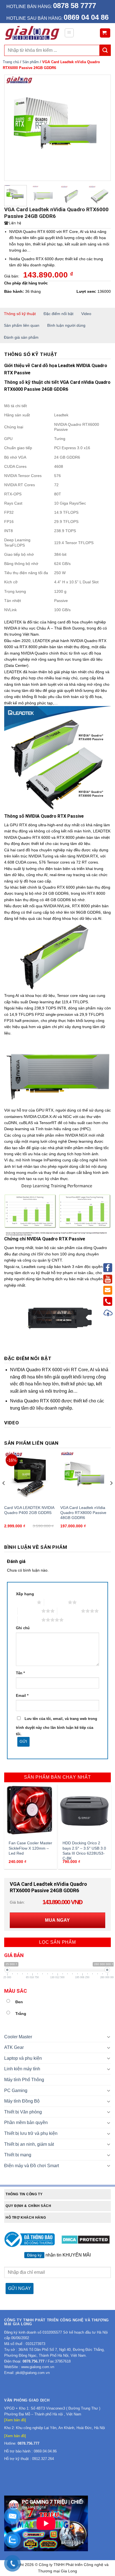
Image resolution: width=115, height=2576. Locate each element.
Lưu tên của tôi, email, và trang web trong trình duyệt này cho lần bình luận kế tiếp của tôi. (57, 1726)
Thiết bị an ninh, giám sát (29, 2144)
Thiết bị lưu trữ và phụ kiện (31, 2133)
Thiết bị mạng (18, 2155)
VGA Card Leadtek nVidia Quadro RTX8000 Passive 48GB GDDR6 (83, 1513)
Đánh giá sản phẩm (21, 337)
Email (22, 1696)
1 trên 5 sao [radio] (25, 1602)
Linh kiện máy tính (22, 2069)
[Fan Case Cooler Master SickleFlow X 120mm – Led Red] (31, 1811)
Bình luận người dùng (66, 325)
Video (86, 314)
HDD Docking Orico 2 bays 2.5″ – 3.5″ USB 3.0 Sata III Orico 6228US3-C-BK (84, 1851)
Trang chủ (11, 62)
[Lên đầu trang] (108, 1314)
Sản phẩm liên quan (22, 325)
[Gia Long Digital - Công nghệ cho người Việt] (32, 33)
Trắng (21, 2014)
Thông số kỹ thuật (20, 314)
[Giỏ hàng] (105, 33)
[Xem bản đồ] (15, 2420)
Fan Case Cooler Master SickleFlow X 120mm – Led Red (30, 1848)
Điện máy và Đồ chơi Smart (32, 2166)
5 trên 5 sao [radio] (29, 1620)
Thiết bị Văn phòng (23, 2112)
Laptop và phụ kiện (23, 2058)
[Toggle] (109, 2037)
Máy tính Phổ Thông (24, 2080)
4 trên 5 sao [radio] (69, 1611)
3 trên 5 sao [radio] (29, 1611)
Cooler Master (18, 2037)
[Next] (102, 128)
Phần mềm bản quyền (26, 2123)
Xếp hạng (25, 1594)
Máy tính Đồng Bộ (22, 2101)
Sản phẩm (31, 62)
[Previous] (13, 128)
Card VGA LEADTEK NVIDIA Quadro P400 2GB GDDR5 (29, 1510)
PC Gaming (16, 2090)
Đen (19, 2002)
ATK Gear (14, 2047)
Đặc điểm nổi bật (58, 314)
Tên (20, 1673)
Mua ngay (57, 1920)
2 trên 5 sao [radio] (56, 1602)
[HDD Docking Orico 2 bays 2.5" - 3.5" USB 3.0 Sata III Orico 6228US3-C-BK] (84, 1811)
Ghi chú (23, 1628)
